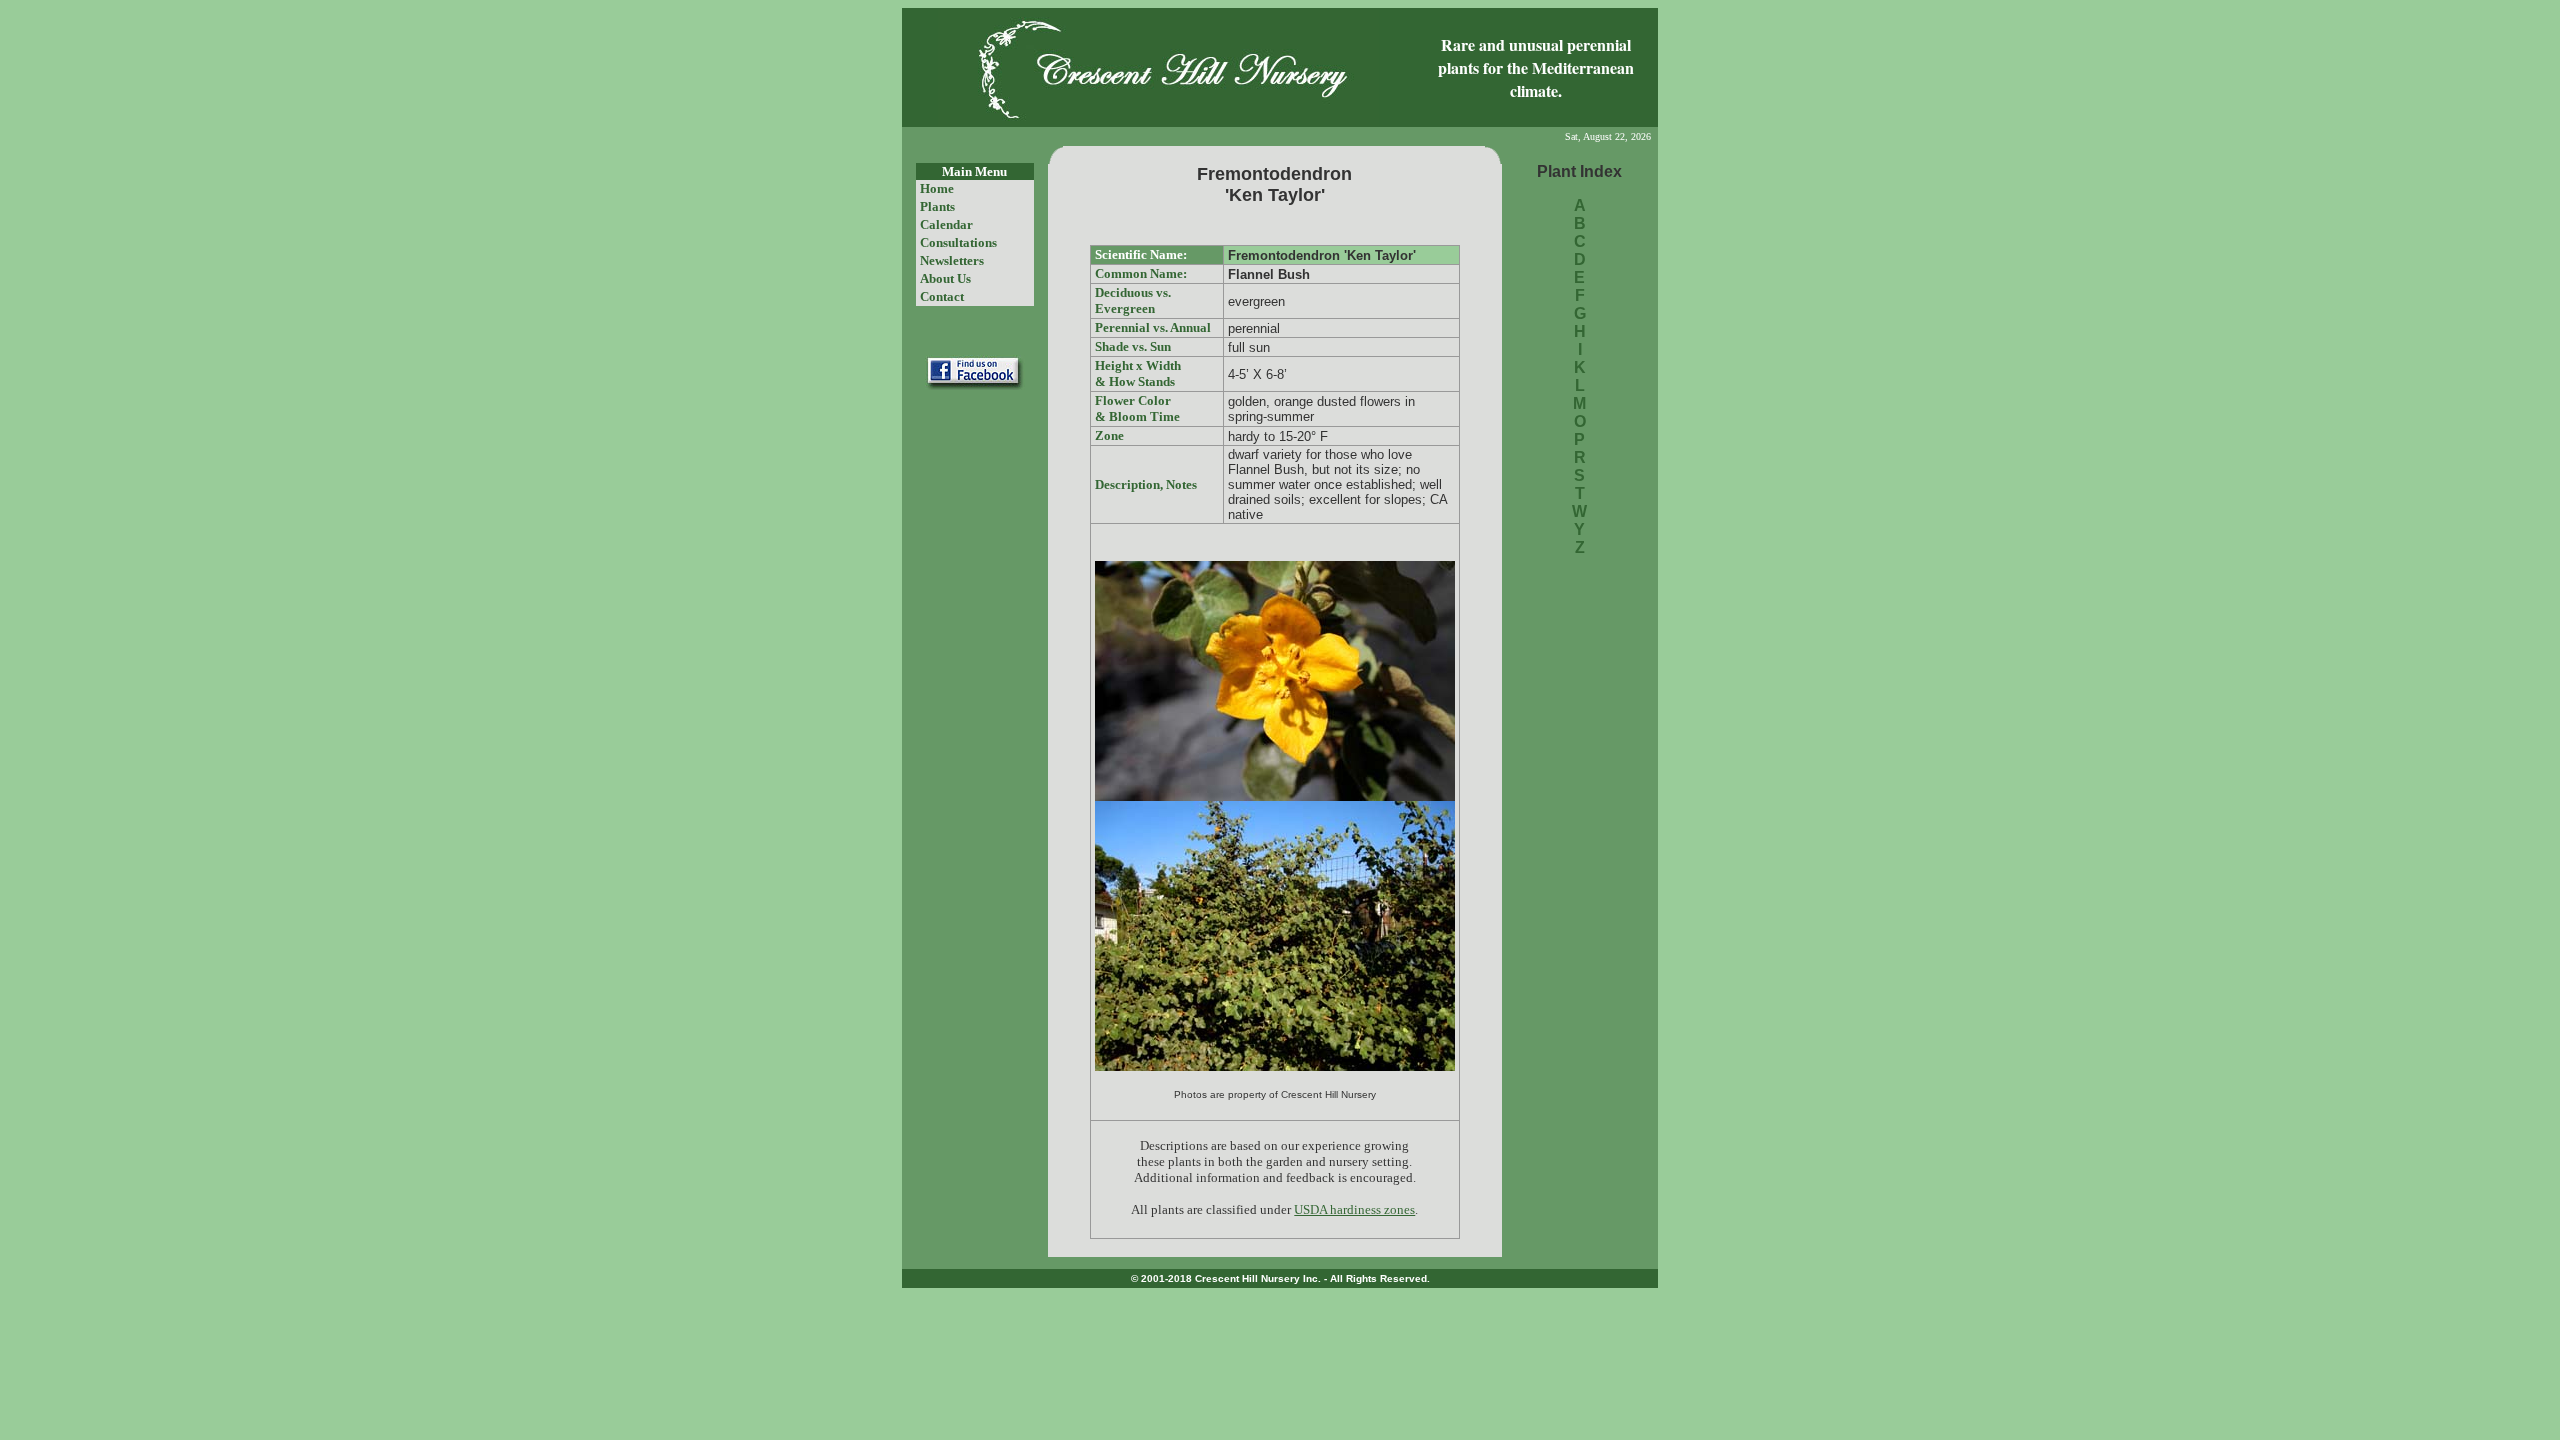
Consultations (958, 242)
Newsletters (952, 260)
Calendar (946, 224)
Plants (937, 206)
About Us (945, 278)
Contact (942, 296)
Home (937, 188)
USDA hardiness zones (1354, 1209)
